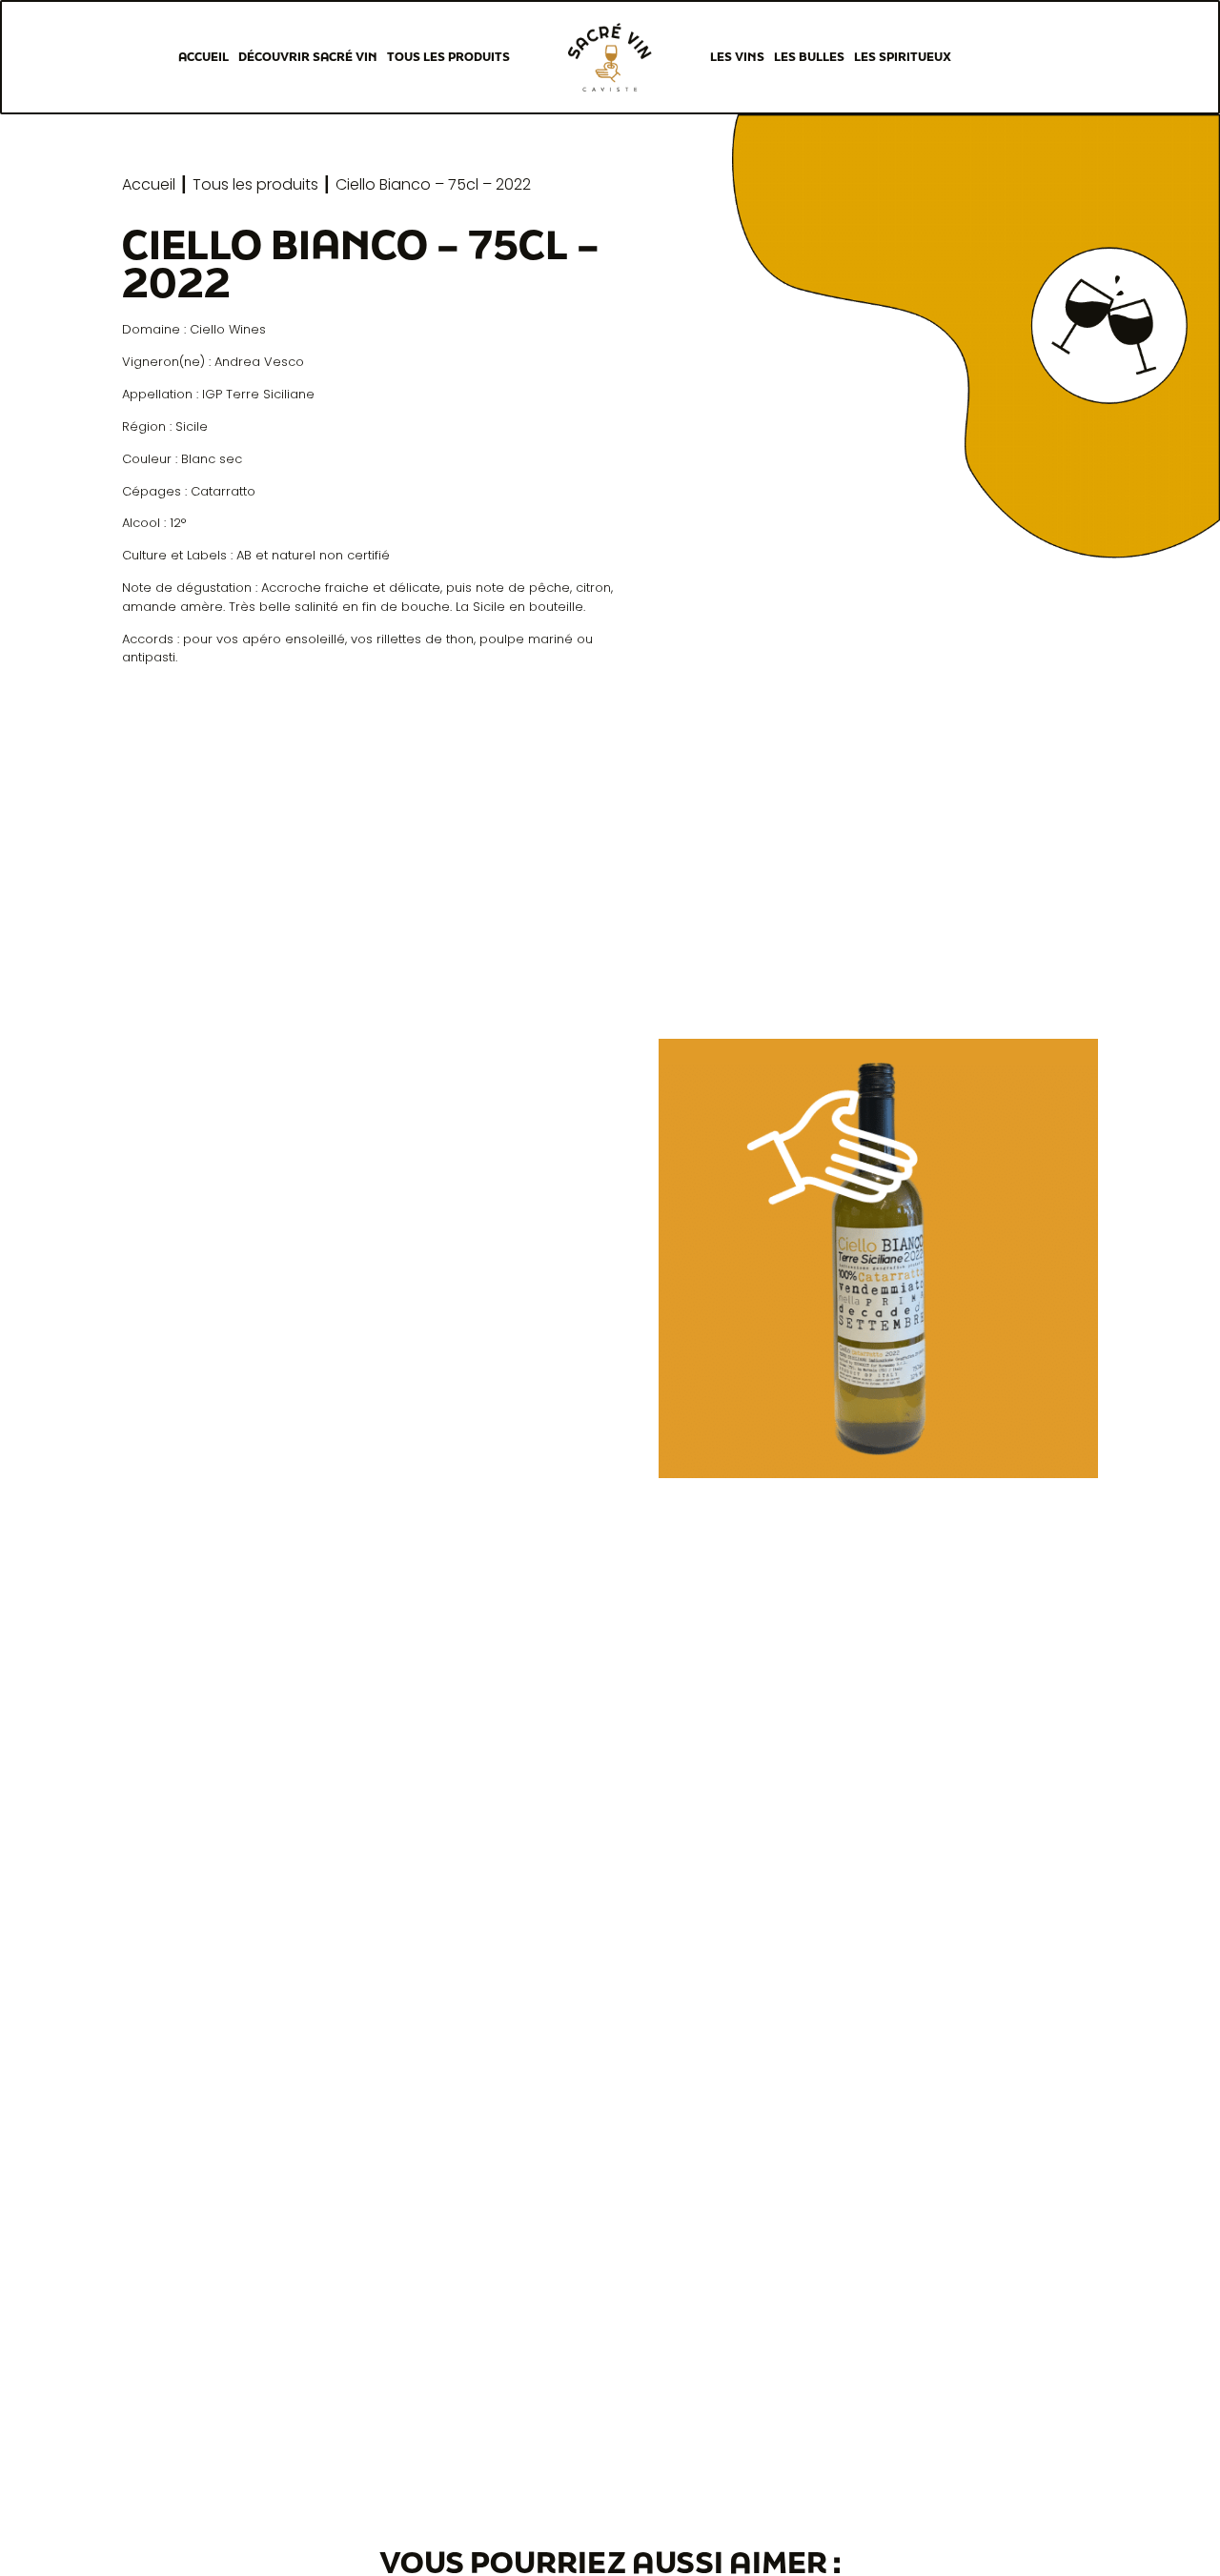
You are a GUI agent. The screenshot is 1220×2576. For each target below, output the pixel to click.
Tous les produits (448, 57)
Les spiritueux (903, 57)
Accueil (203, 57)
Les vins (737, 57)
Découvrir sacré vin (308, 57)
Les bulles (809, 57)
